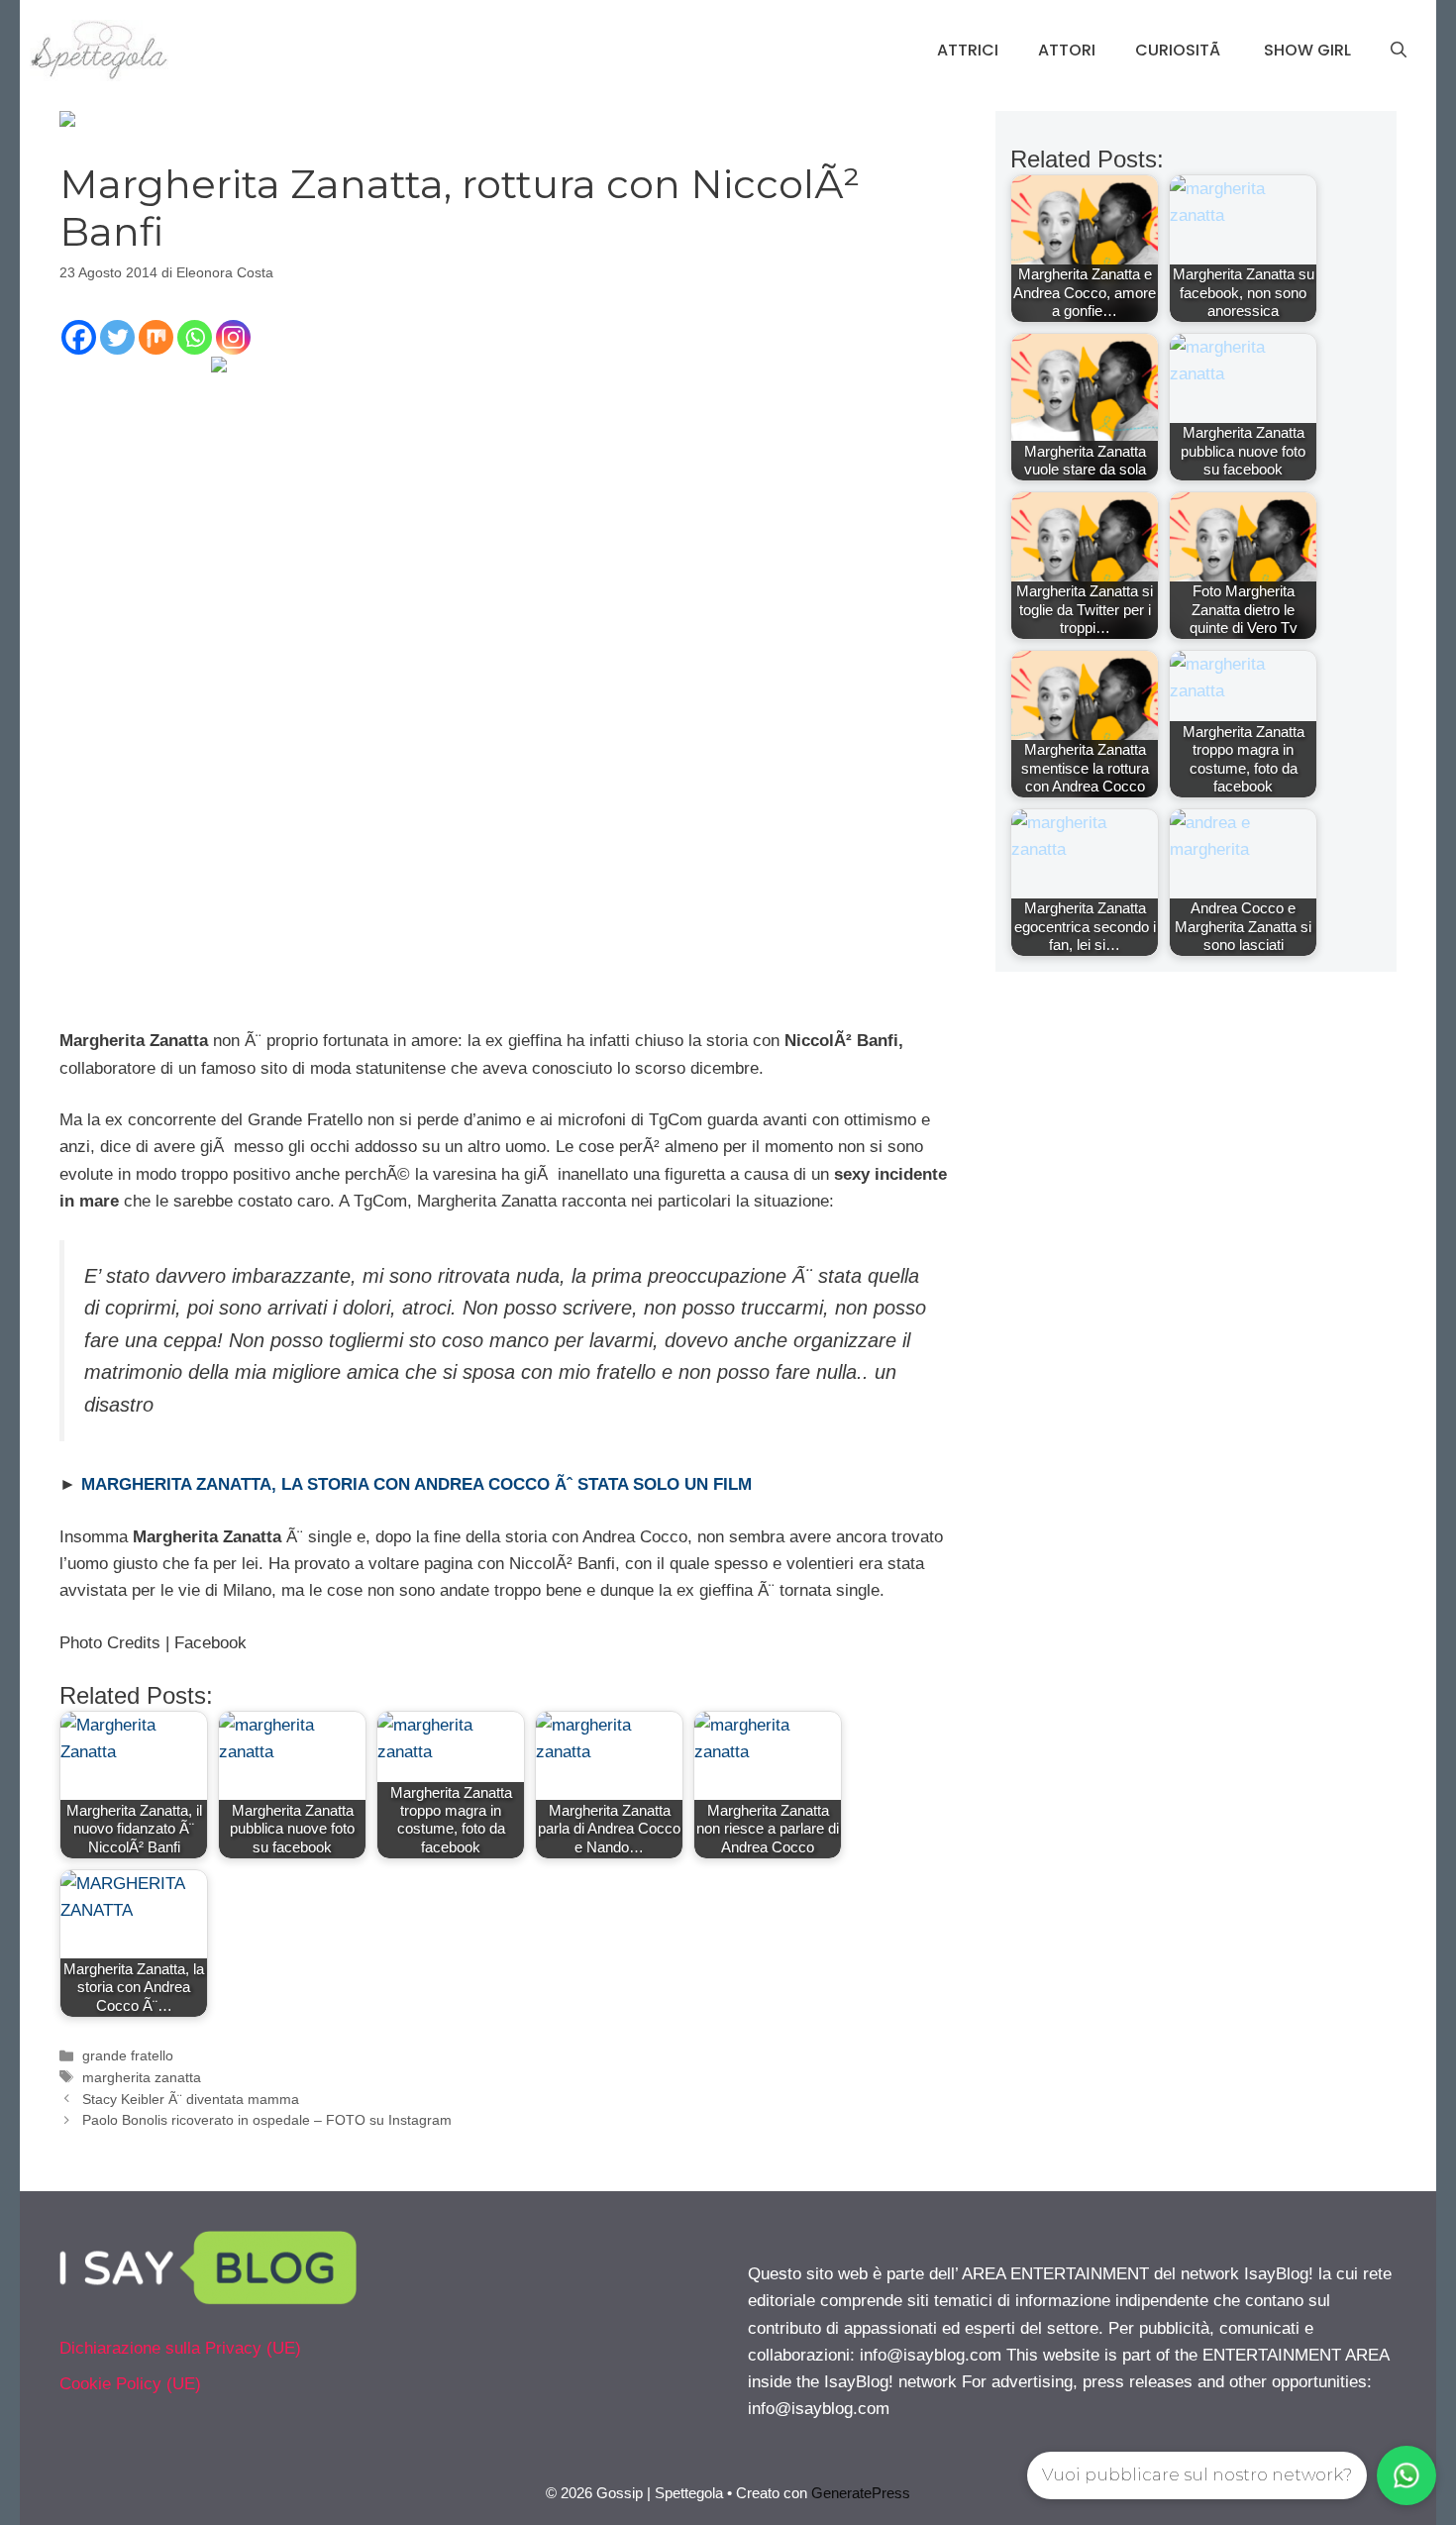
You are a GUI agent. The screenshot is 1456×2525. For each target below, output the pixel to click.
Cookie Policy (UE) (130, 2384)
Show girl (1307, 50)
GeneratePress (861, 2493)
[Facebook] (79, 337)
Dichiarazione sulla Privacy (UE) (180, 2348)
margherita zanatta (142, 2077)
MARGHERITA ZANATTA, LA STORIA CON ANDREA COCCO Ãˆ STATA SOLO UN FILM (416, 1484)
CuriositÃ (1180, 50)
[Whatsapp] (195, 337)
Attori (1067, 50)
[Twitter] (117, 337)
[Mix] (156, 337)
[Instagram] (233, 337)
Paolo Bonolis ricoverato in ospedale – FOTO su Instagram (267, 2120)
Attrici (968, 50)
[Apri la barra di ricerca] (1399, 51)
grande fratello (128, 2055)
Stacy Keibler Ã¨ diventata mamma (191, 2099)
